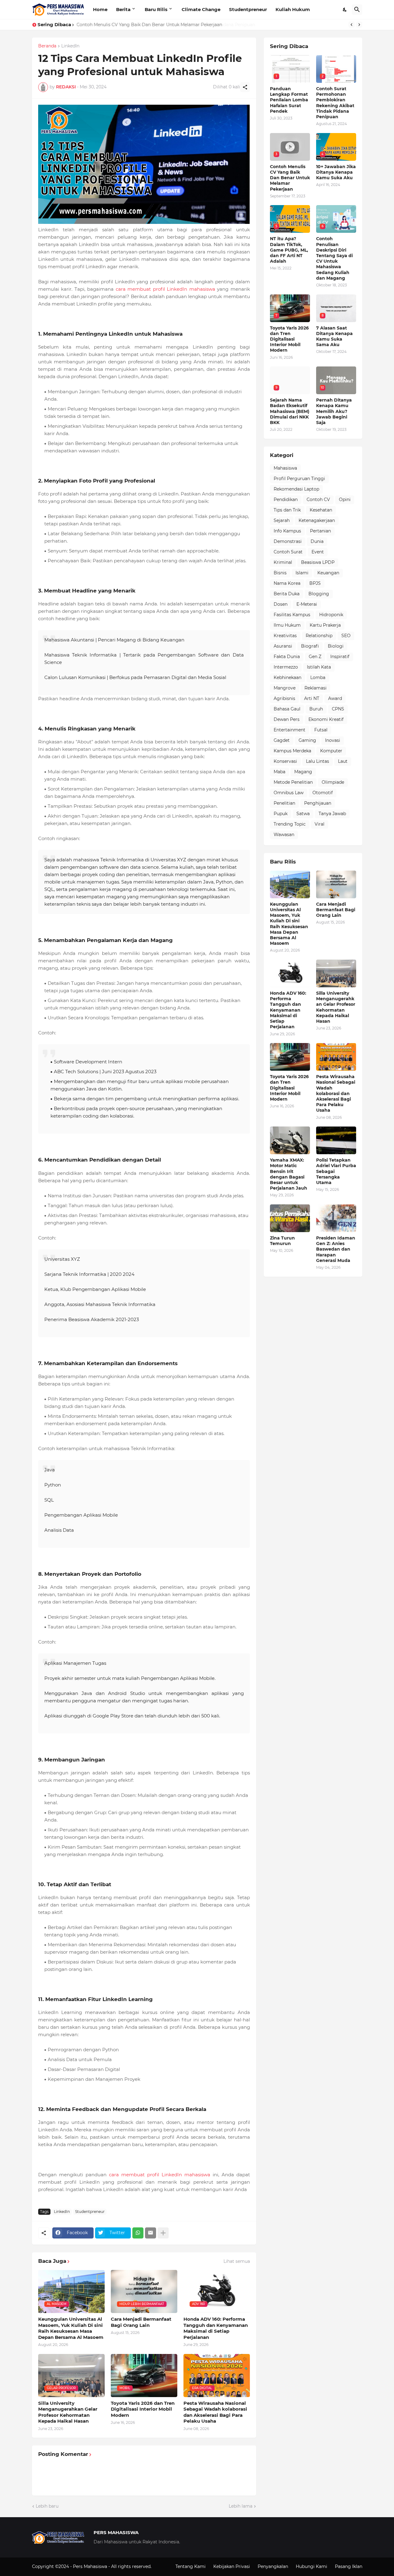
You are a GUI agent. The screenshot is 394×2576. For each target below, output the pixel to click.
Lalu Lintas (318, 761)
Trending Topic (290, 824)
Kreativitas (285, 636)
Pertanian (320, 531)
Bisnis (280, 573)
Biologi (336, 646)
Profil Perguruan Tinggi (299, 479)
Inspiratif (340, 657)
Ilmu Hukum (287, 625)
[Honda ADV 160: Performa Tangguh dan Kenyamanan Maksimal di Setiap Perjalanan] (290, 973)
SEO (346, 636)
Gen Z (315, 657)
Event (318, 552)
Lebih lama (241, 2506)
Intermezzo (286, 667)
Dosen (281, 604)
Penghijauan (318, 803)
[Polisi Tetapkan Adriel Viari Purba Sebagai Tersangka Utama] (336, 1140)
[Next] (359, 25)
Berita (123, 9)
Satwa (303, 814)
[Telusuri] (357, 10)
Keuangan (328, 573)
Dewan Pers (287, 719)
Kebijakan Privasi (232, 2566)
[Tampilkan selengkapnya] (163, 2233)
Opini (345, 499)
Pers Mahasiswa (91, 2566)
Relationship (319, 636)
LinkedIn (70, 46)
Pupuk (281, 814)
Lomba (318, 677)
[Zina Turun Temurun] (290, 1218)
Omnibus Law (289, 793)
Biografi (310, 646)
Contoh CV (318, 499)
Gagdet (282, 740)
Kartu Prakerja (325, 625)
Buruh (316, 709)
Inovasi (333, 740)
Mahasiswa (285, 468)
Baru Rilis (156, 9)
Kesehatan (321, 510)
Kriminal (283, 562)
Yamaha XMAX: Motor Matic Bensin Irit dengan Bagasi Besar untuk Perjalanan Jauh (289, 1174)
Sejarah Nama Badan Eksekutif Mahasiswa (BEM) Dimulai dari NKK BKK (290, 411)
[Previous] (352, 25)
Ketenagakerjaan (317, 520)
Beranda (47, 46)
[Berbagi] (245, 87)
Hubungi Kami (312, 2566)
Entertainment (289, 730)
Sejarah (282, 520)
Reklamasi (316, 688)
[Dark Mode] (345, 10)
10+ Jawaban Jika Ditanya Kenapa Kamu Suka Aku (336, 172)
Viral (320, 824)
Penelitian (284, 803)
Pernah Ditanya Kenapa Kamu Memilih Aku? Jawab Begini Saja (334, 411)
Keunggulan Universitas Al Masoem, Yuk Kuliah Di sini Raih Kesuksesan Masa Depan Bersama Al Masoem (71, 2328)
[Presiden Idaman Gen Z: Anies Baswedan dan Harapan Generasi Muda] (336, 1218)
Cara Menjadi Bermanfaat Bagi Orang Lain (141, 2322)
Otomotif (323, 793)
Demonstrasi (288, 541)
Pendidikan (286, 499)
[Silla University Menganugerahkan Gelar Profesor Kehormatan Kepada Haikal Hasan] (336, 973)
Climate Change (201, 9)
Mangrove (285, 688)
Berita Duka (287, 594)
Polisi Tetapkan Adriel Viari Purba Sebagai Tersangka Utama (336, 1171)
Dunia (317, 541)
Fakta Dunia (287, 657)
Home (100, 9)
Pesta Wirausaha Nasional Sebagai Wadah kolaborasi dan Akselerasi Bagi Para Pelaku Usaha (215, 2412)
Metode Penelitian (293, 782)
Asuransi (283, 646)
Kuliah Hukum (293, 9)
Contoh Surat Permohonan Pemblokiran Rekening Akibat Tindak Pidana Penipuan (335, 103)
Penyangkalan (273, 2566)
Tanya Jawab (332, 814)
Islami (302, 573)
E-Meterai (307, 604)
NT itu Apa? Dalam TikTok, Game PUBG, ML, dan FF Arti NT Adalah (289, 250)
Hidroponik (331, 615)
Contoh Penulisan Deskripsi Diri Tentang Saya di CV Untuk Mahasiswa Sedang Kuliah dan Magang (334, 258)
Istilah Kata (319, 667)
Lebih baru (47, 2506)
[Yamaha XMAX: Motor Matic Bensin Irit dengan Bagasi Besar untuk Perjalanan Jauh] (290, 1140)
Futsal (321, 730)
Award (335, 698)
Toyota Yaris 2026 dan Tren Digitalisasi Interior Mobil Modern (143, 2409)
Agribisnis (284, 698)
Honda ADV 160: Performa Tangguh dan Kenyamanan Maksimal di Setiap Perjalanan (216, 2328)
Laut (343, 761)
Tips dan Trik (287, 510)
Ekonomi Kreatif (326, 719)
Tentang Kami (191, 2566)
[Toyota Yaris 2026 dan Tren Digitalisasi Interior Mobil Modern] (290, 1057)
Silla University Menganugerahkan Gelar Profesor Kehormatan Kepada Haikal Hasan (68, 2412)
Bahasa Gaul (287, 709)
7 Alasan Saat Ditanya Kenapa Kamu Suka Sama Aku (334, 336)
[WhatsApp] (138, 2233)
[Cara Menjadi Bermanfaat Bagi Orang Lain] (336, 884)
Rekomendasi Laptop (296, 489)
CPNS (338, 709)
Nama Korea (287, 583)
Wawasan (284, 835)
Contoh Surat (288, 552)
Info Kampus (287, 531)
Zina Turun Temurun (282, 1241)
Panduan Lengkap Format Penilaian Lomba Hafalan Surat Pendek (289, 100)
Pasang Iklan (349, 2566)
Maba (279, 772)
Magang (303, 772)
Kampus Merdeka (292, 751)
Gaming (307, 740)
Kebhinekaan (287, 677)
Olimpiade (333, 782)
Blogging (319, 594)
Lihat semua (237, 2261)
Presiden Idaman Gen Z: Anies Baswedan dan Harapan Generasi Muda (336, 1249)
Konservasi (285, 761)
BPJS (315, 583)
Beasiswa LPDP (318, 562)
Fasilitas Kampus (292, 615)
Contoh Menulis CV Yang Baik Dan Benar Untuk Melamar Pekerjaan (149, 25)
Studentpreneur (248, 9)
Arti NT (312, 698)
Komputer (331, 751)
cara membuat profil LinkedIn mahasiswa (165, 289)
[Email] (151, 2233)
